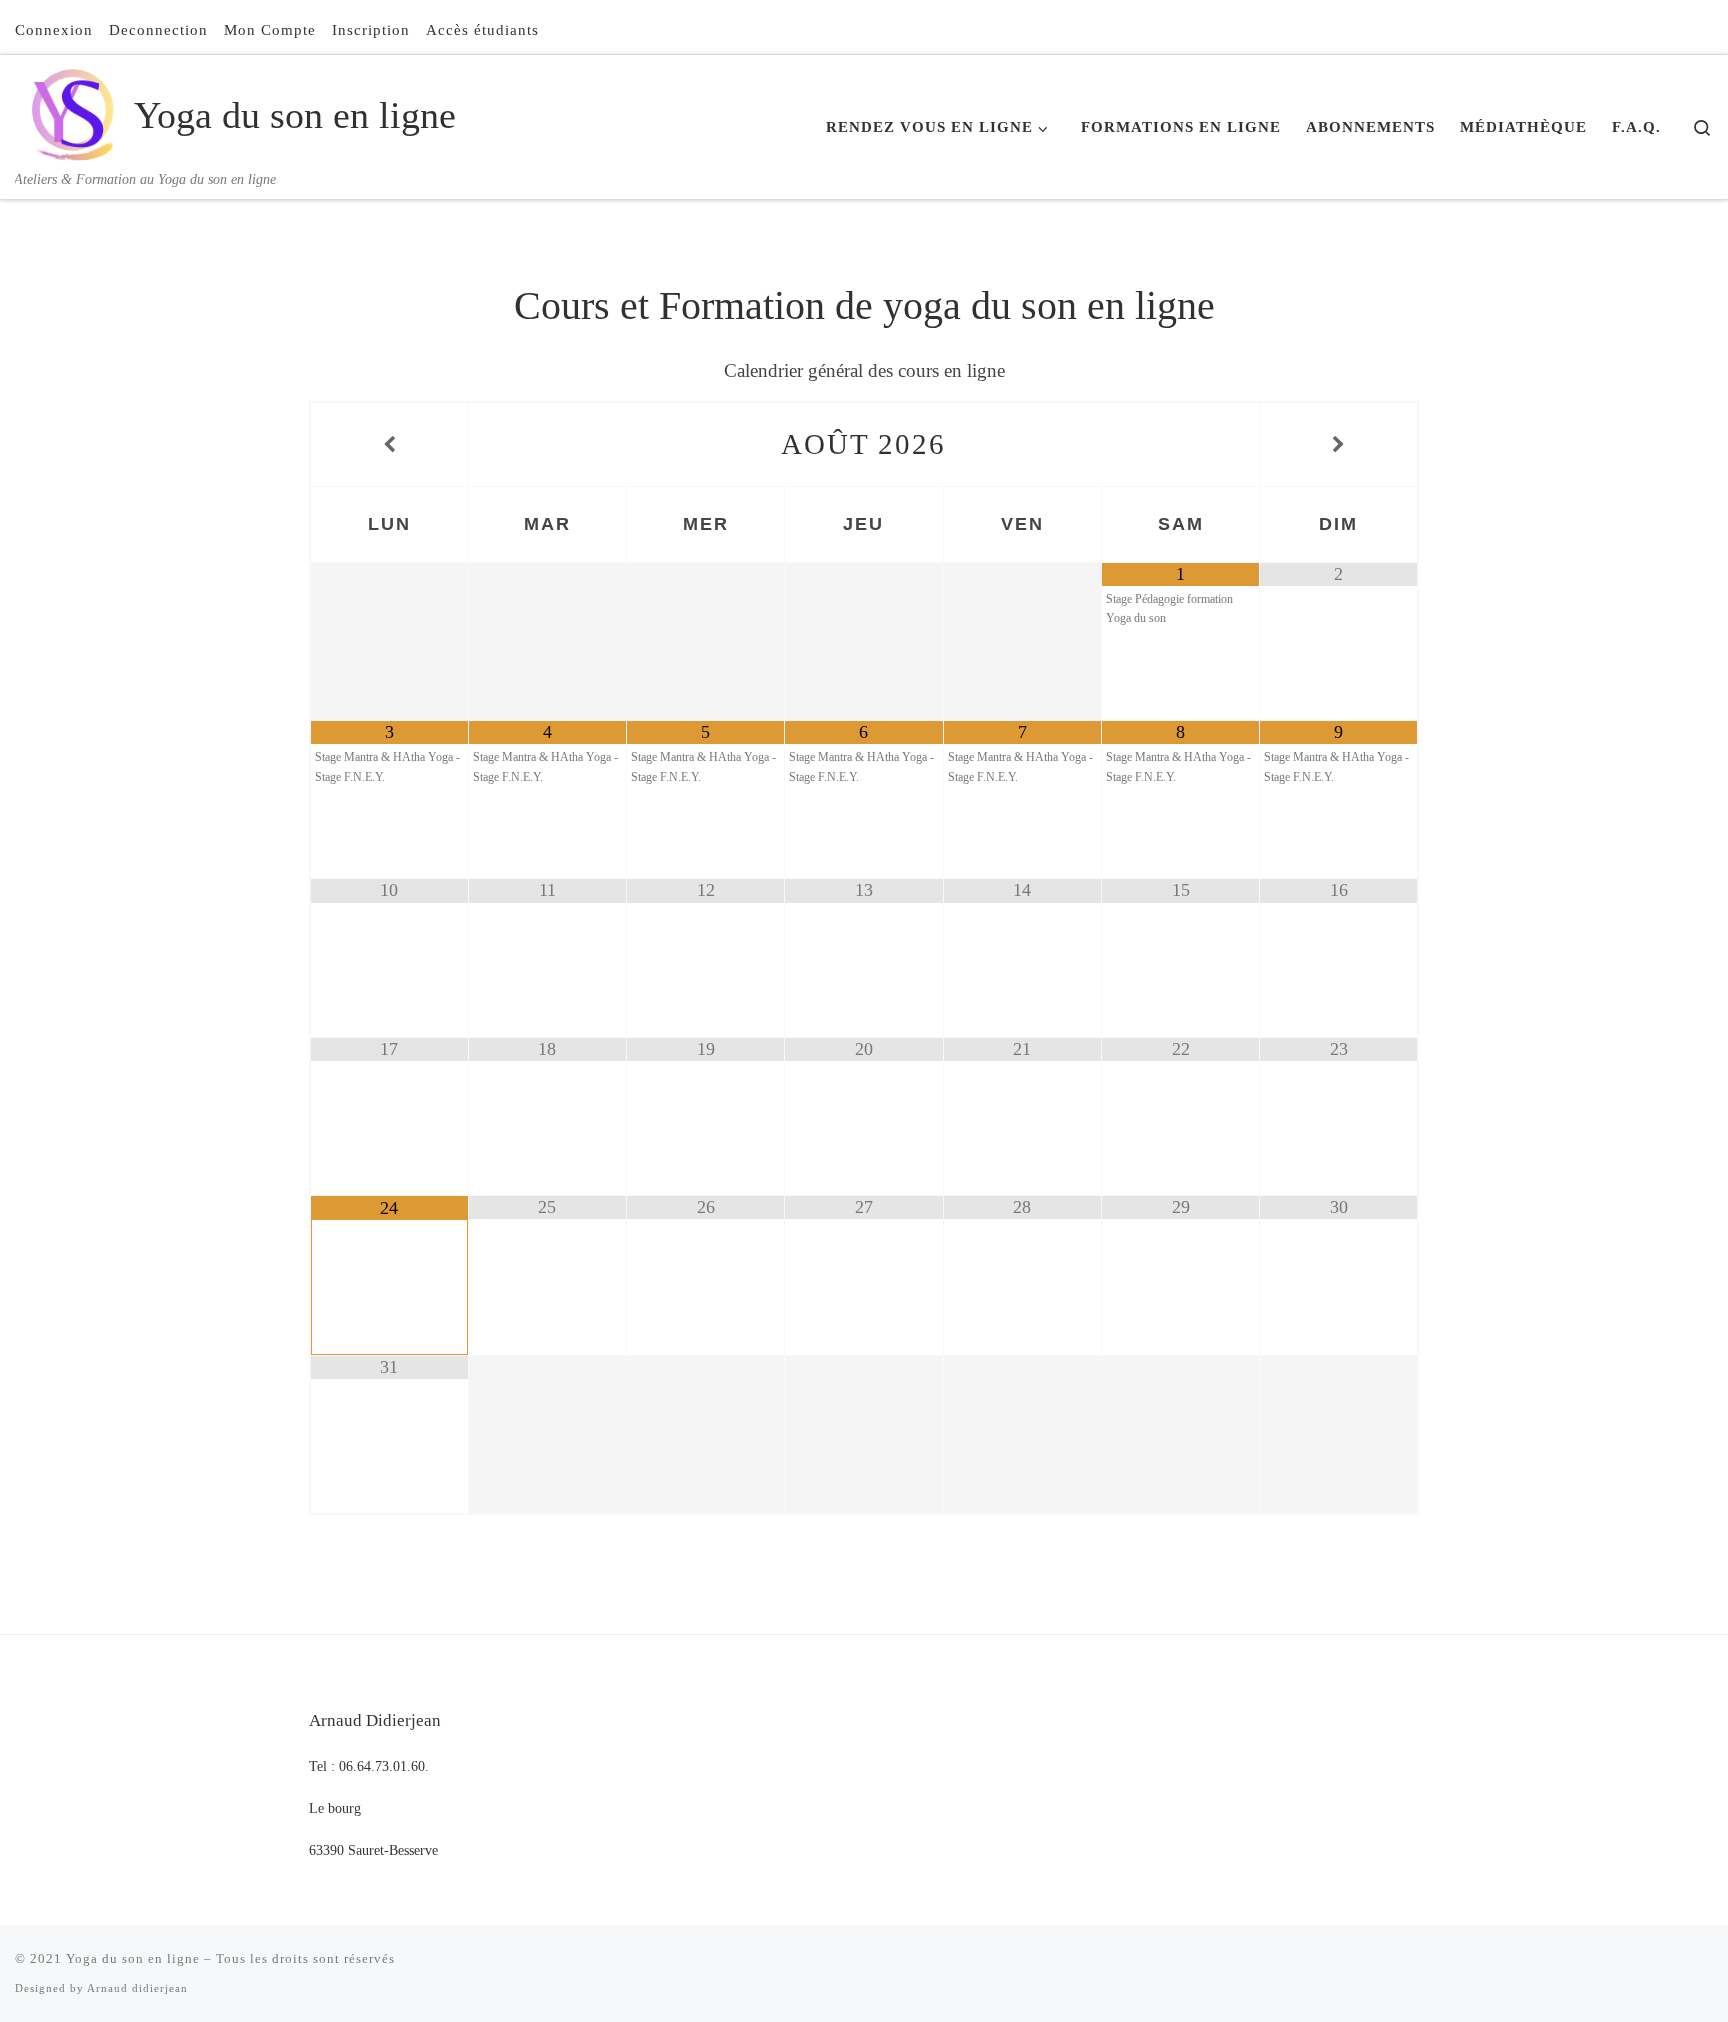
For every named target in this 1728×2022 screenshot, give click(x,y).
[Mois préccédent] (389, 445)
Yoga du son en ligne (133, 1958)
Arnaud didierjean (137, 1988)
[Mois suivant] (1338, 445)
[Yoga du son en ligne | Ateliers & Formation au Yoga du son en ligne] (71, 111)
